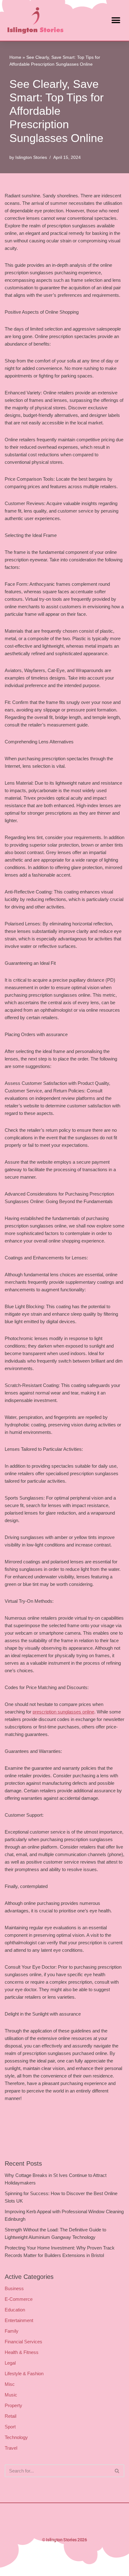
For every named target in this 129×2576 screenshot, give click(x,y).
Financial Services (23, 2342)
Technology (16, 2437)
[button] (116, 20)
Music (11, 2395)
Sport (10, 2427)
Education (15, 2310)
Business (14, 2288)
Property (13, 2405)
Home (15, 57)
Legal (10, 2363)
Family (12, 2331)
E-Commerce (19, 2299)
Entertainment (19, 2320)
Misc (10, 2384)
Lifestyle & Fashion (24, 2374)
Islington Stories (31, 157)
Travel (11, 2448)
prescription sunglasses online (63, 1712)
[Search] (117, 2471)
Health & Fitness (22, 2352)
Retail (10, 2416)
